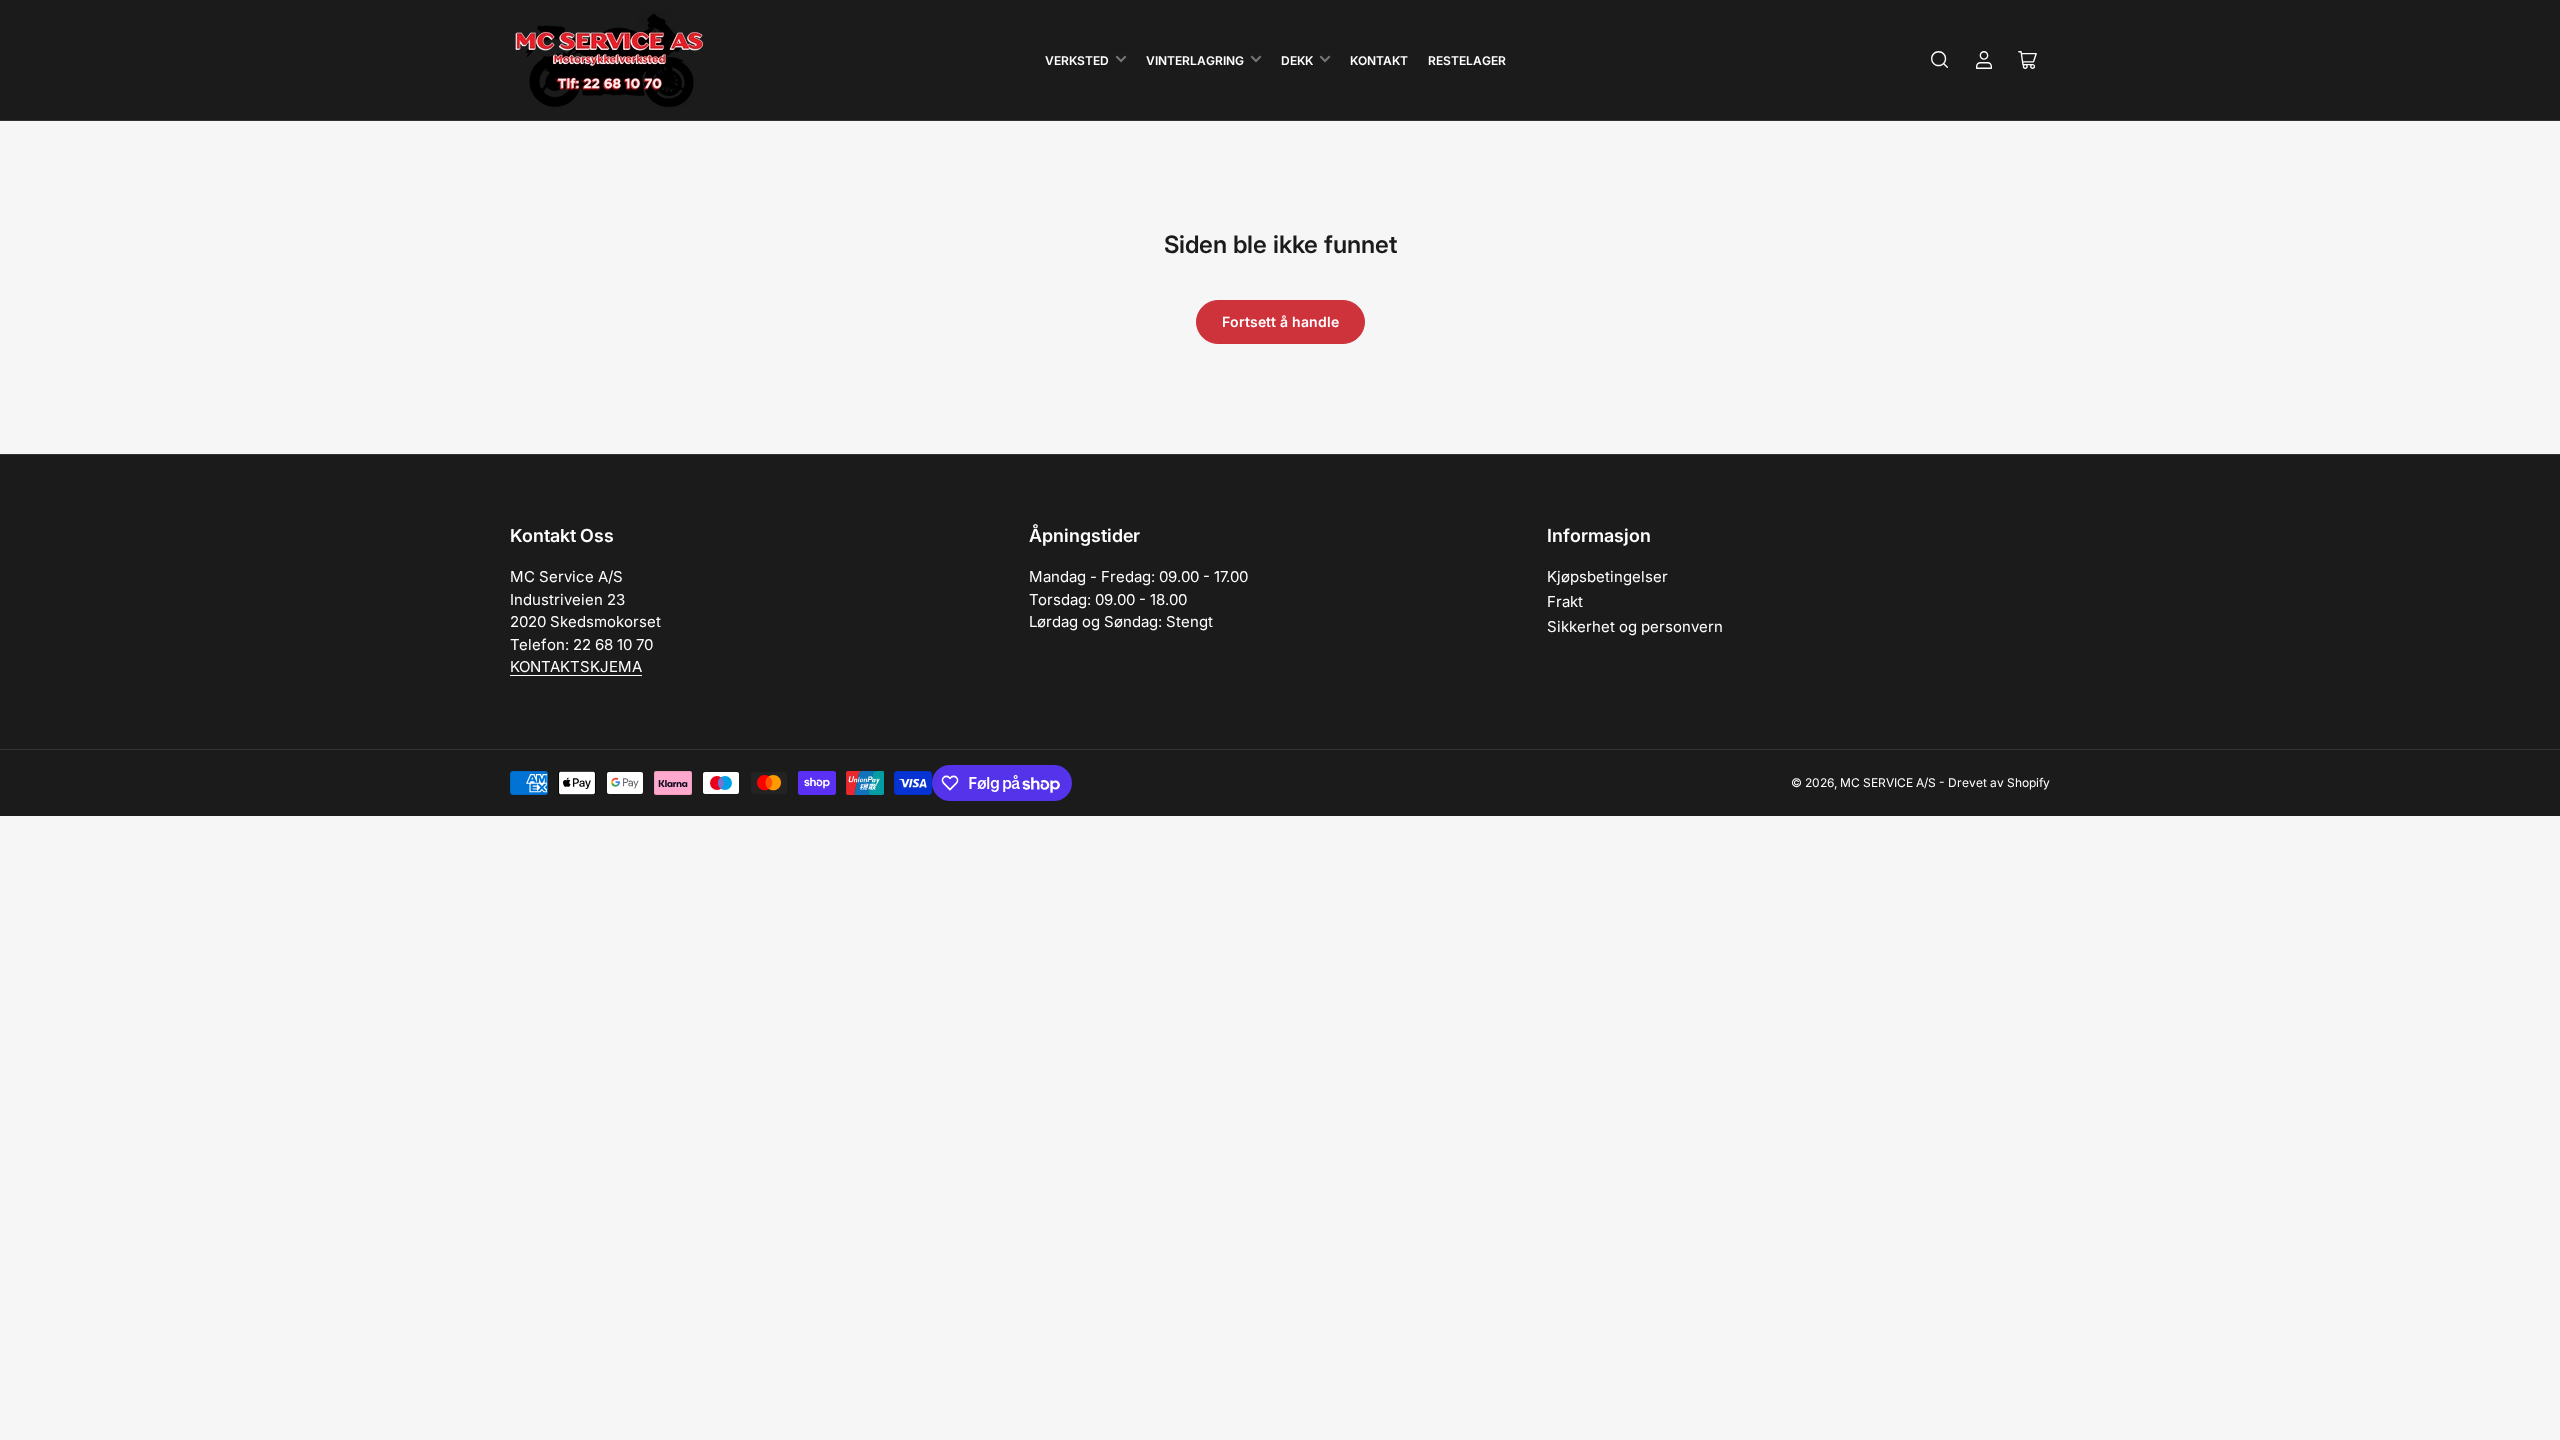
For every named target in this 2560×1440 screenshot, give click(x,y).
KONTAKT (1379, 60)
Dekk (1297, 60)
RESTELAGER (1467, 60)
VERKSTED (1077, 60)
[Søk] (1940, 60)
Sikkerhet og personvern (1635, 626)
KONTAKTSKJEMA (576, 666)
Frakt (1565, 601)
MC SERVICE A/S (1888, 782)
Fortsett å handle (1280, 321)
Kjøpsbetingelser (1607, 576)
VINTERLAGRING (1195, 60)
